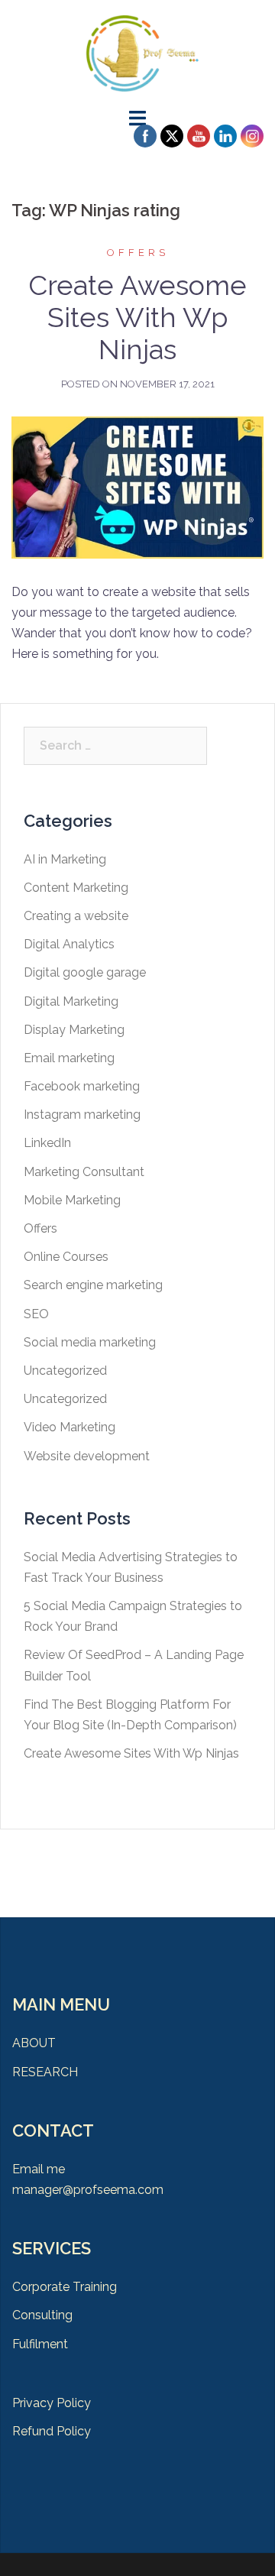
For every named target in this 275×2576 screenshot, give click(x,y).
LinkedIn (47, 1143)
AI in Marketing (65, 859)
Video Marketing (70, 1427)
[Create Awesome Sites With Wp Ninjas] (137, 486)
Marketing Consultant (84, 1172)
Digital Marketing (71, 1001)
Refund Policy (52, 2431)
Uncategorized (65, 1371)
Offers (138, 253)
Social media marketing (90, 1342)
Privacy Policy (52, 2403)
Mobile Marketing (72, 1200)
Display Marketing (74, 1030)
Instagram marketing (82, 1115)
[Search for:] (115, 746)
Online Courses (66, 1257)
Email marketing (69, 1058)
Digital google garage (85, 972)
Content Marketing (76, 888)
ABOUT (34, 2043)
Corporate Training (65, 2287)
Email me (39, 2169)
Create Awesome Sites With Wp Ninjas (137, 317)
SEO (36, 1314)
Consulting (42, 2315)
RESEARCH (45, 2072)
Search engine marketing (93, 1285)
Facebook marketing (82, 1086)
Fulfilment (40, 2344)
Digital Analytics (69, 944)
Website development (87, 1456)
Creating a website (76, 916)
